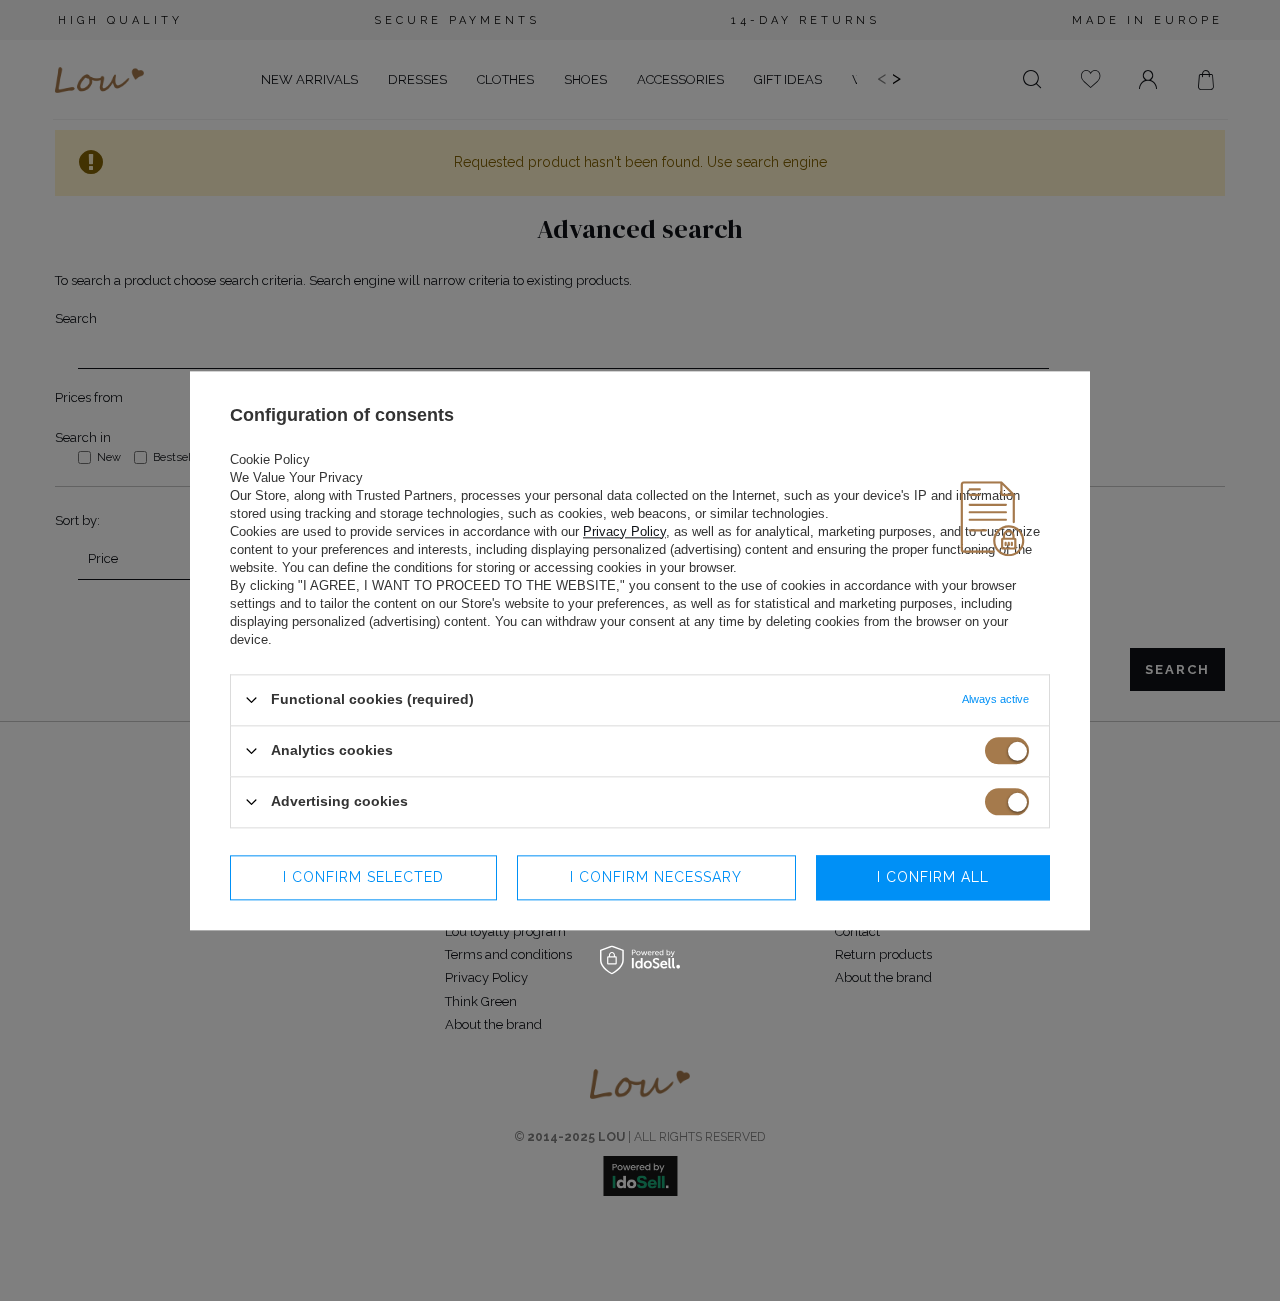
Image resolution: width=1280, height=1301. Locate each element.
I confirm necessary (656, 877)
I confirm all (933, 877)
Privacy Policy (624, 531)
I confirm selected (363, 877)
